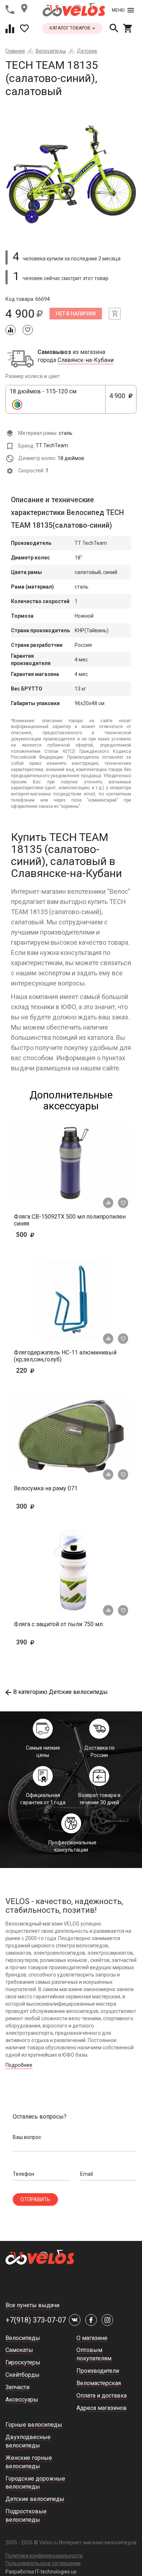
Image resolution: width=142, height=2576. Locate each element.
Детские (87, 51)
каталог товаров (70, 28)
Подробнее (19, 2065)
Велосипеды (51, 51)
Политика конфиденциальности (44, 2556)
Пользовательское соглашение (43, 2563)
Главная (15, 51)
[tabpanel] (71, 171)
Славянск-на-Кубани (86, 360)
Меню (118, 10)
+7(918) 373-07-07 (36, 2320)
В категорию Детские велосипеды (60, 1692)
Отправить (35, 2199)
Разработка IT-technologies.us (41, 2572)
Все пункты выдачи (32, 2305)
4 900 (120, 400)
